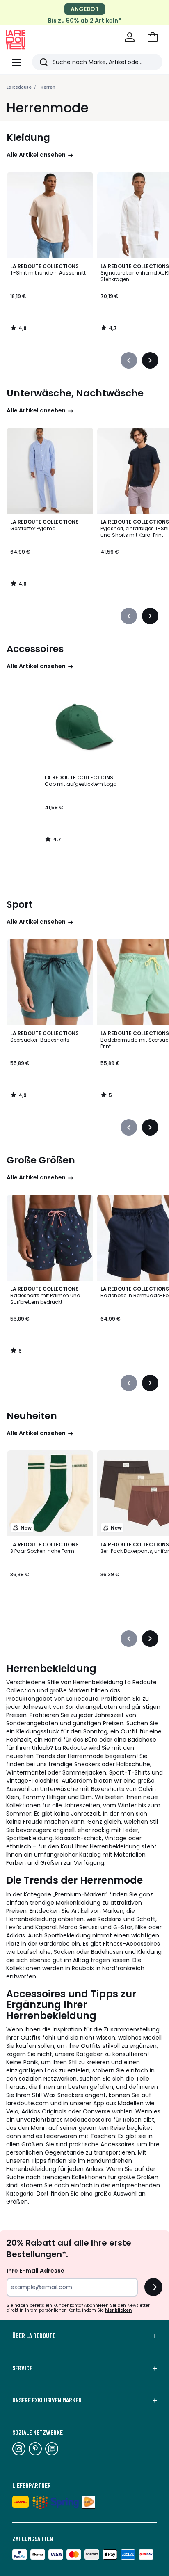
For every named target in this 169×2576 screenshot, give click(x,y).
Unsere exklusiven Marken (47, 2400)
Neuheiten (32, 1416)
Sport (20, 904)
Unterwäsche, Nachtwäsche (75, 393)
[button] (153, 37)
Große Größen (41, 1160)
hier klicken (118, 2310)
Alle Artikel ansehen (36, 155)
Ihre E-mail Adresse (35, 2271)
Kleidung (28, 137)
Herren (48, 87)
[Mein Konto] (130, 37)
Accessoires (35, 649)
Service (22, 2368)
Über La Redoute (34, 2336)
